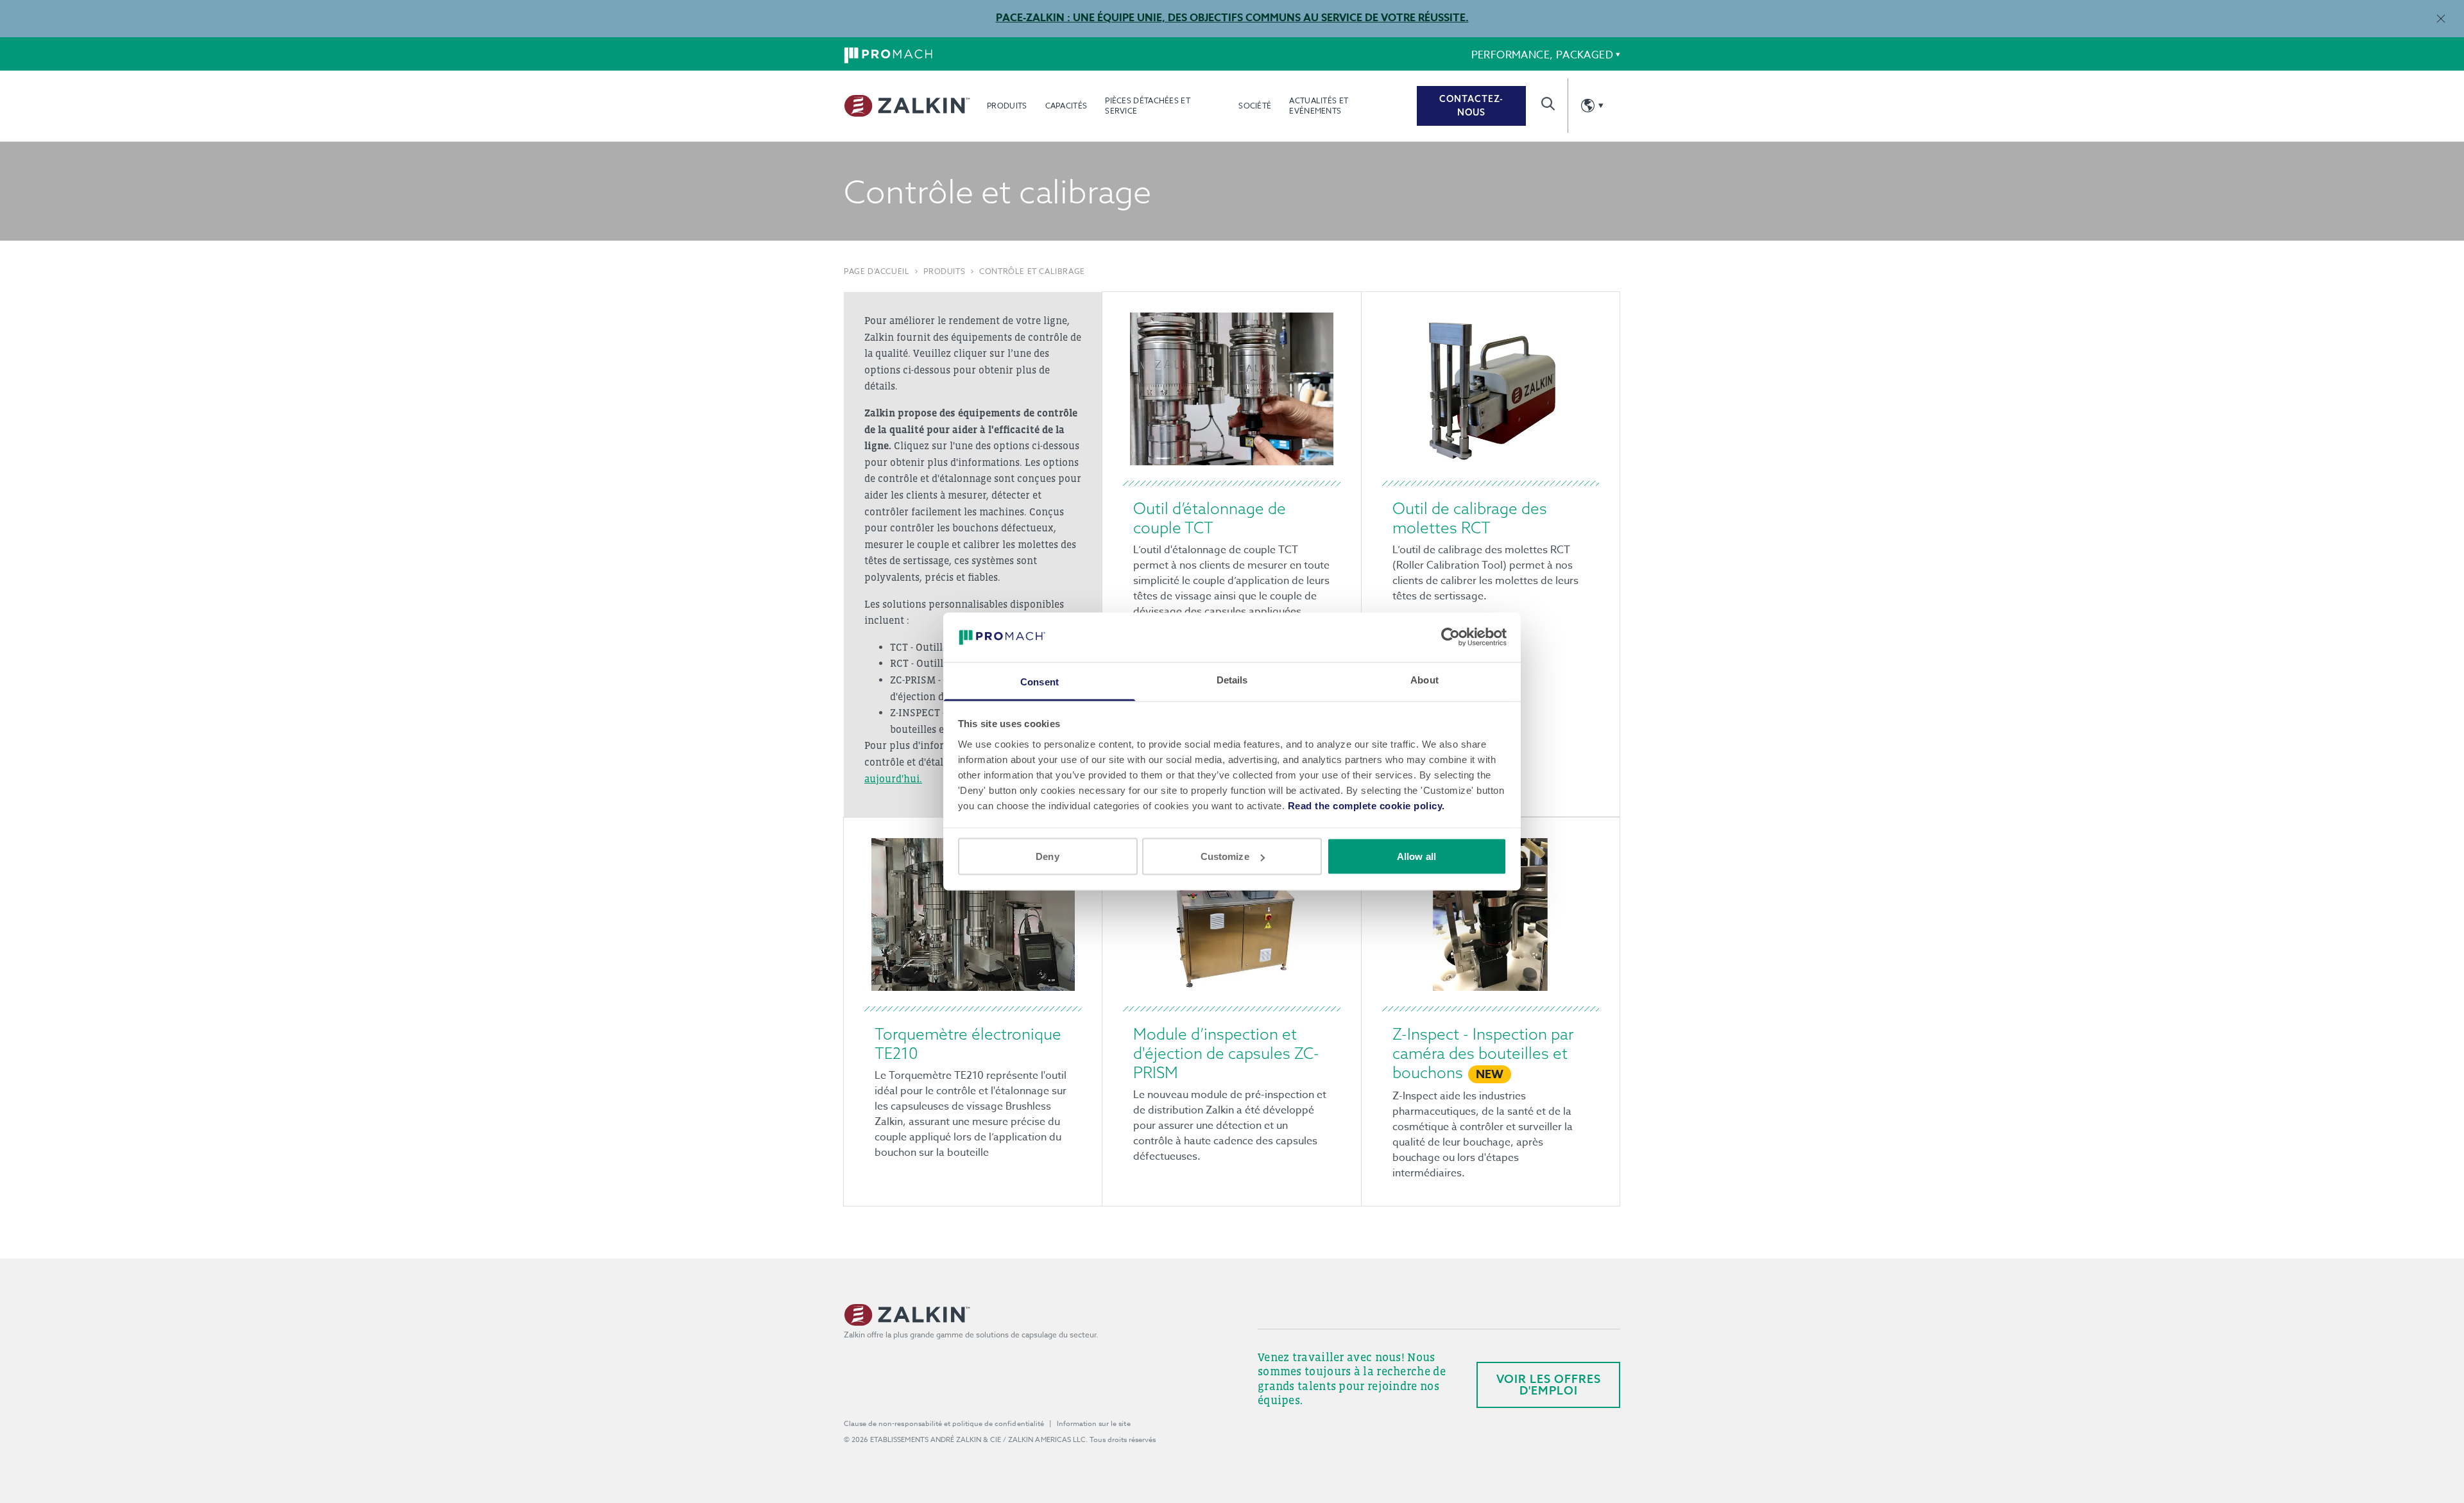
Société (1255, 106)
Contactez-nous (1471, 106)
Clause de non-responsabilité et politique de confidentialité (944, 1424)
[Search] (1548, 104)
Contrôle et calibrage (1032, 271)
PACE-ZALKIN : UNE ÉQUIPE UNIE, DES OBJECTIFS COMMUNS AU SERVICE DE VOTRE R (1210, 18)
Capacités (1066, 106)
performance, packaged (1542, 55)
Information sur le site (1094, 1424)
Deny (1047, 856)
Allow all (1416, 856)
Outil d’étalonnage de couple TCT (1210, 518)
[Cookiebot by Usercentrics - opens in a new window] (1450, 637)
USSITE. (1447, 18)
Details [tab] (1232, 679)
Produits (1007, 106)
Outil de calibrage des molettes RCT (1470, 518)
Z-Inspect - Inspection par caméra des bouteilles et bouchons (1483, 1053)
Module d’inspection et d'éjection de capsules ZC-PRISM (1226, 1053)
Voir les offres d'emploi (1549, 1385)
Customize (1225, 856)
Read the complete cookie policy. (1366, 805)
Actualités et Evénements (1319, 106)
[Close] (2441, 18)
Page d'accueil (877, 271)
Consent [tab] (1039, 681)
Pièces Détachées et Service (1148, 106)
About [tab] (1425, 679)
